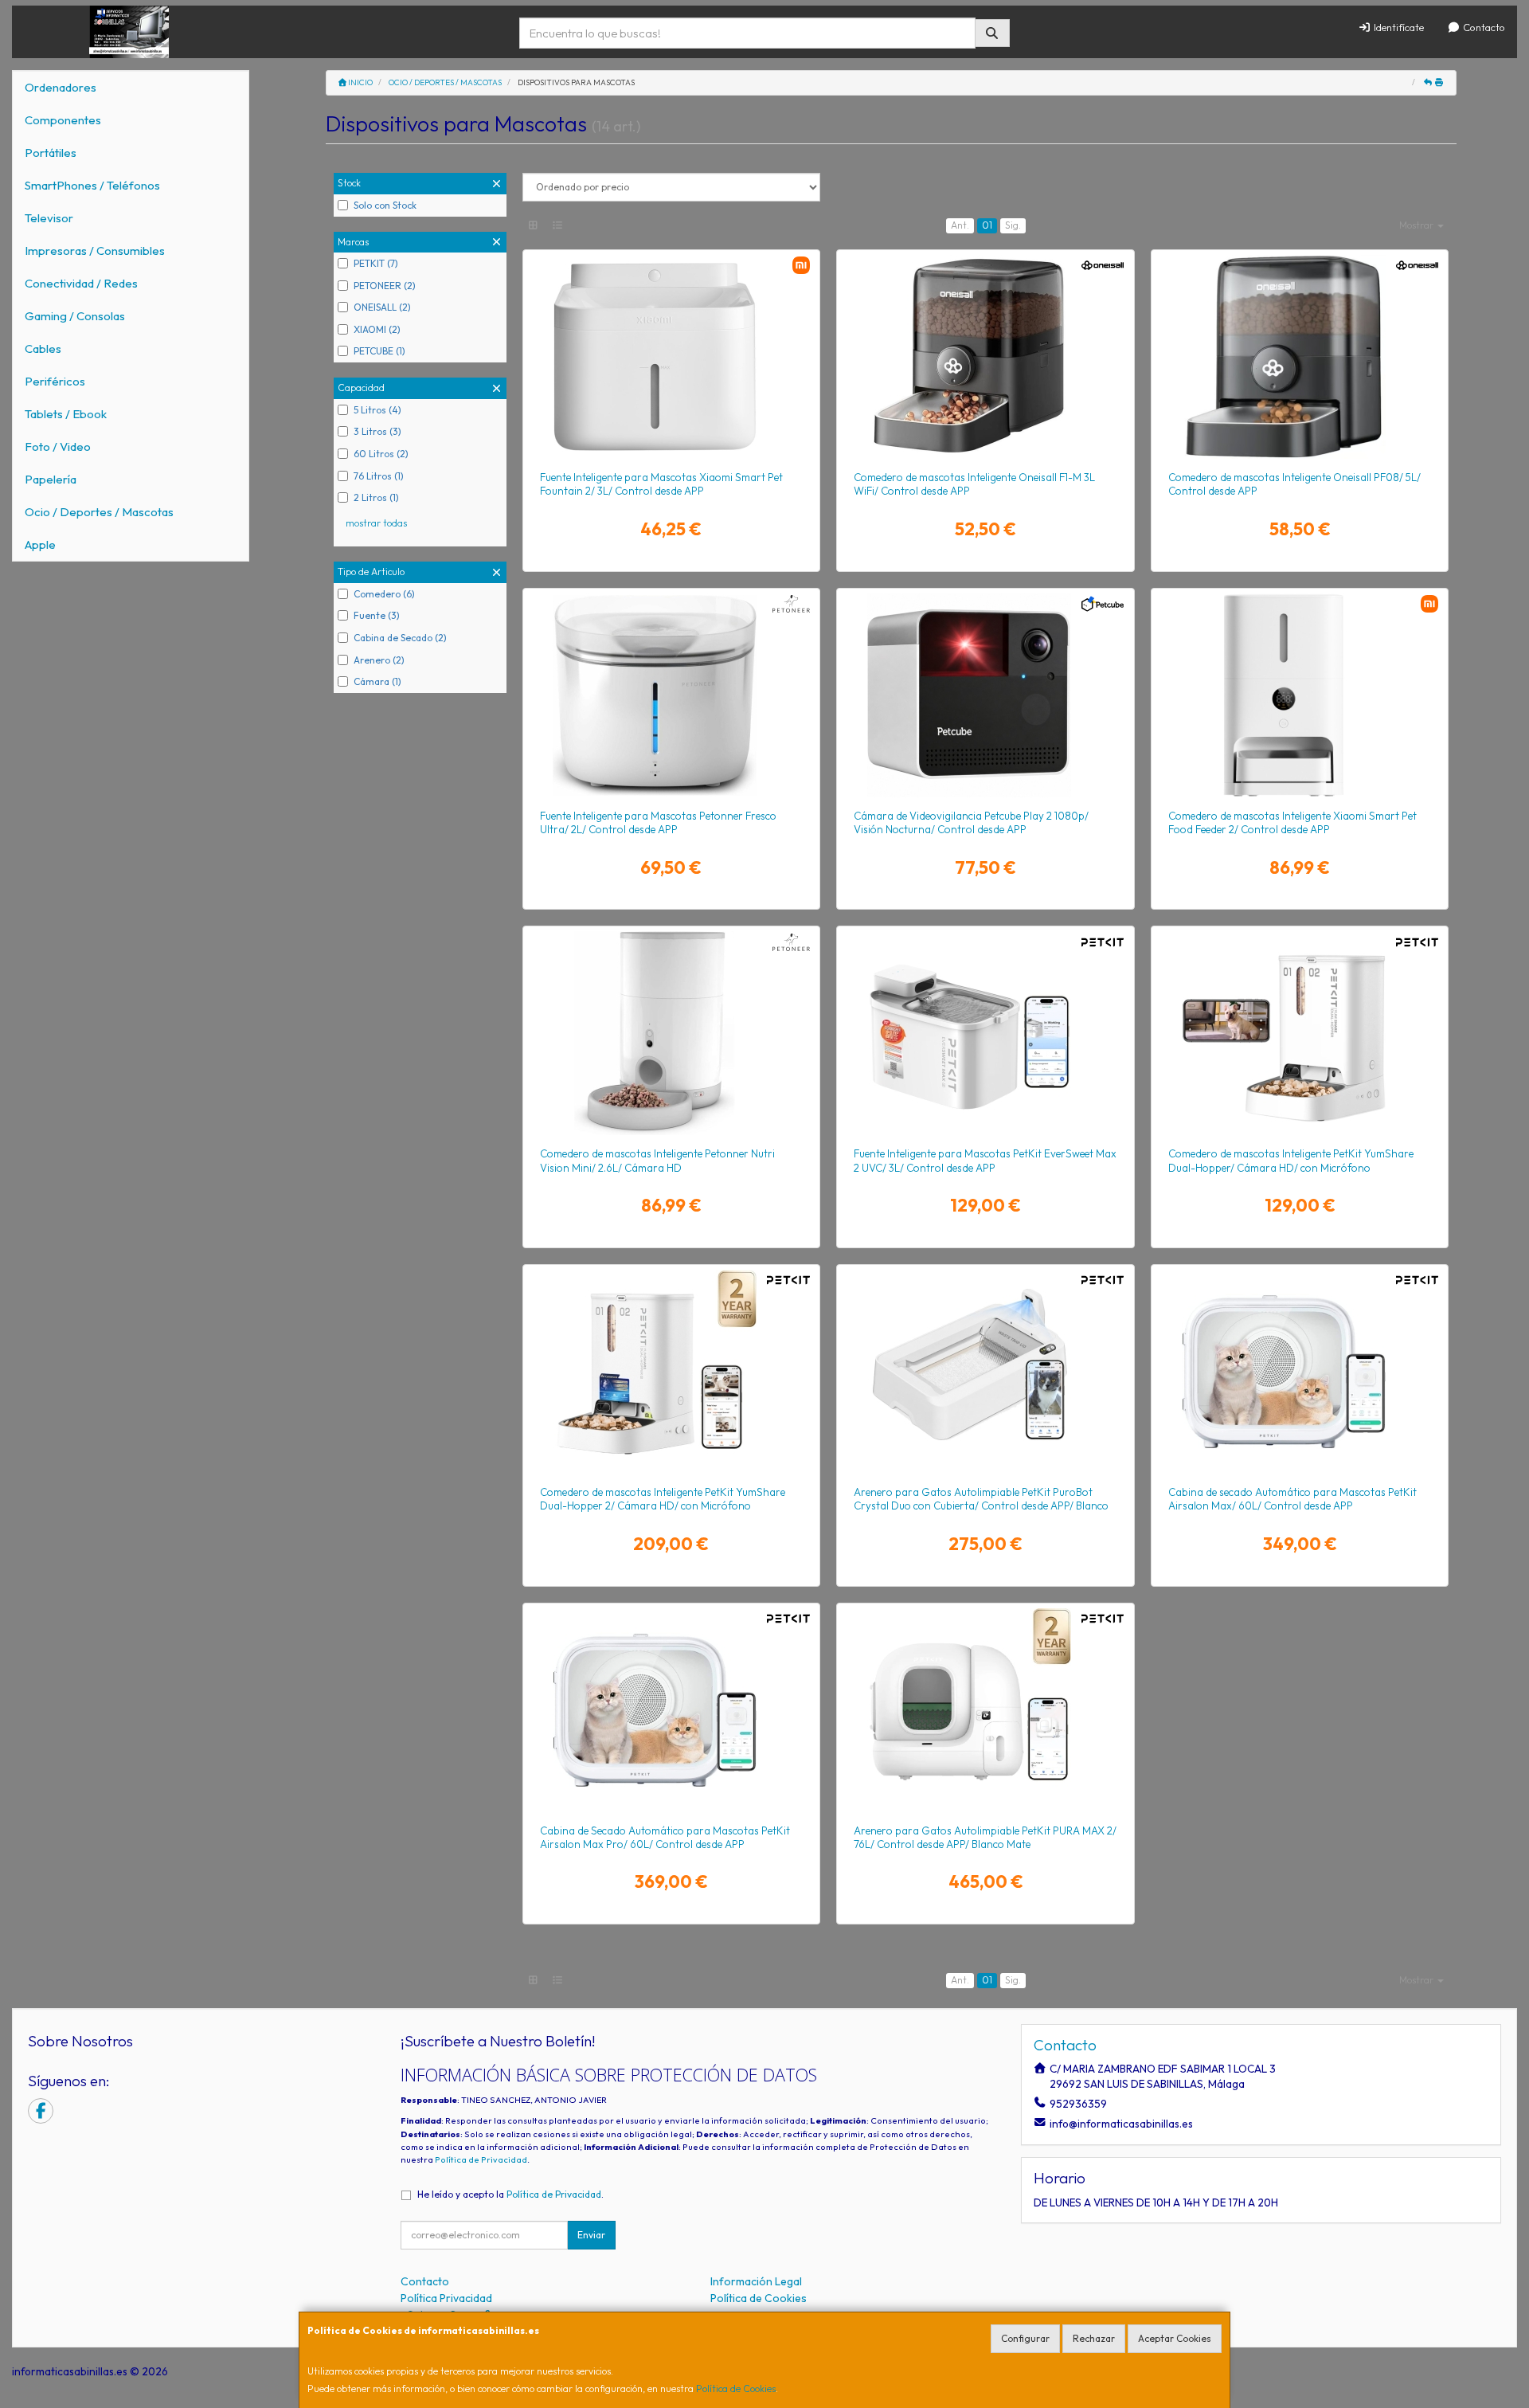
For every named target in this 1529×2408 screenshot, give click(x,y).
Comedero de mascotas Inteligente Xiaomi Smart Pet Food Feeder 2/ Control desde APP (1292, 822)
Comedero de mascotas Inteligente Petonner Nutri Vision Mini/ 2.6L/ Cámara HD (657, 1160)
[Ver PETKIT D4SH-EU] (671, 1372)
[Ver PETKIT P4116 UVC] (985, 1033)
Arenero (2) (379, 660)
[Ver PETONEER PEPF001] (671, 1033)
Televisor (49, 218)
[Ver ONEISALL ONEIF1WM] (1300, 357)
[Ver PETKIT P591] (1300, 1033)
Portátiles (51, 153)
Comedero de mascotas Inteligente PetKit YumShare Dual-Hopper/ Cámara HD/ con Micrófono (1291, 1160)
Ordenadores (61, 87)
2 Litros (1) (376, 497)
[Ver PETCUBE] (985, 695)
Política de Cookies (736, 2388)
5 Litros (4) (377, 410)
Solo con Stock (385, 205)
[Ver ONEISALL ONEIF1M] (985, 357)
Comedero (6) (384, 594)
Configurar (1025, 2338)
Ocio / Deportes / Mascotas (99, 512)
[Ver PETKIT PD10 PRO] (671, 1710)
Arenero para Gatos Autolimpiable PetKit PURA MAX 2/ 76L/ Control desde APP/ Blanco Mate (985, 1837)
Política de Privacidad (481, 2159)
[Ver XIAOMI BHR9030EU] (1300, 695)
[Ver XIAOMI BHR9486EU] (671, 357)
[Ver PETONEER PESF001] (671, 695)
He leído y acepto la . (510, 2194)
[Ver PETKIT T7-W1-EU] (985, 1372)
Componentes (63, 120)
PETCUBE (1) (379, 351)
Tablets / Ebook (66, 414)
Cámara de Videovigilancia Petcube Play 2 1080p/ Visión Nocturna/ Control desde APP (971, 822)
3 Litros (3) (377, 431)
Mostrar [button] (1418, 225)
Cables (43, 348)
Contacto (1483, 27)
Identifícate (1398, 27)
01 (987, 225)
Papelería (51, 479)
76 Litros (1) (379, 476)
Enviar (591, 2235)
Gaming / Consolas (75, 316)
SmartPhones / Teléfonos (92, 185)
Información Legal (756, 2281)
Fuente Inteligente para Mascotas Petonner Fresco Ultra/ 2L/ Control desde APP (658, 822)
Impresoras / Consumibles (95, 251)
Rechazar (1094, 2338)
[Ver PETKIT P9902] (985, 1710)
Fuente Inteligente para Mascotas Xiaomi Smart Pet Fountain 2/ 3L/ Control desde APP (661, 484)
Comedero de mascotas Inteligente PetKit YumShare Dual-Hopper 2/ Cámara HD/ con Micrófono (663, 1499)
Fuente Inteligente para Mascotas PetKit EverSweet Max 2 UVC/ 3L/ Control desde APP (985, 1160)
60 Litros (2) (381, 454)
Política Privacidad (446, 2298)
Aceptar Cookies (1175, 2338)
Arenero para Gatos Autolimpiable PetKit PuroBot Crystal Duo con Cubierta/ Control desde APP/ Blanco (981, 1499)
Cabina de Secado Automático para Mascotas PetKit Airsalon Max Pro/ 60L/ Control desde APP (665, 1837)
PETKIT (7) (376, 263)
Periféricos (55, 381)
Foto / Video (58, 446)
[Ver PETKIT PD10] (1300, 1372)
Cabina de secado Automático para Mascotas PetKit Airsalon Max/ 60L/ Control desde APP (1292, 1499)
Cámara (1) (377, 681)
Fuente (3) (377, 615)
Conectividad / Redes (81, 283)
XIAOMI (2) (377, 329)
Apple (40, 544)
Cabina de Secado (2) (400, 638)
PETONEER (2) (385, 286)
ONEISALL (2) (382, 307)
